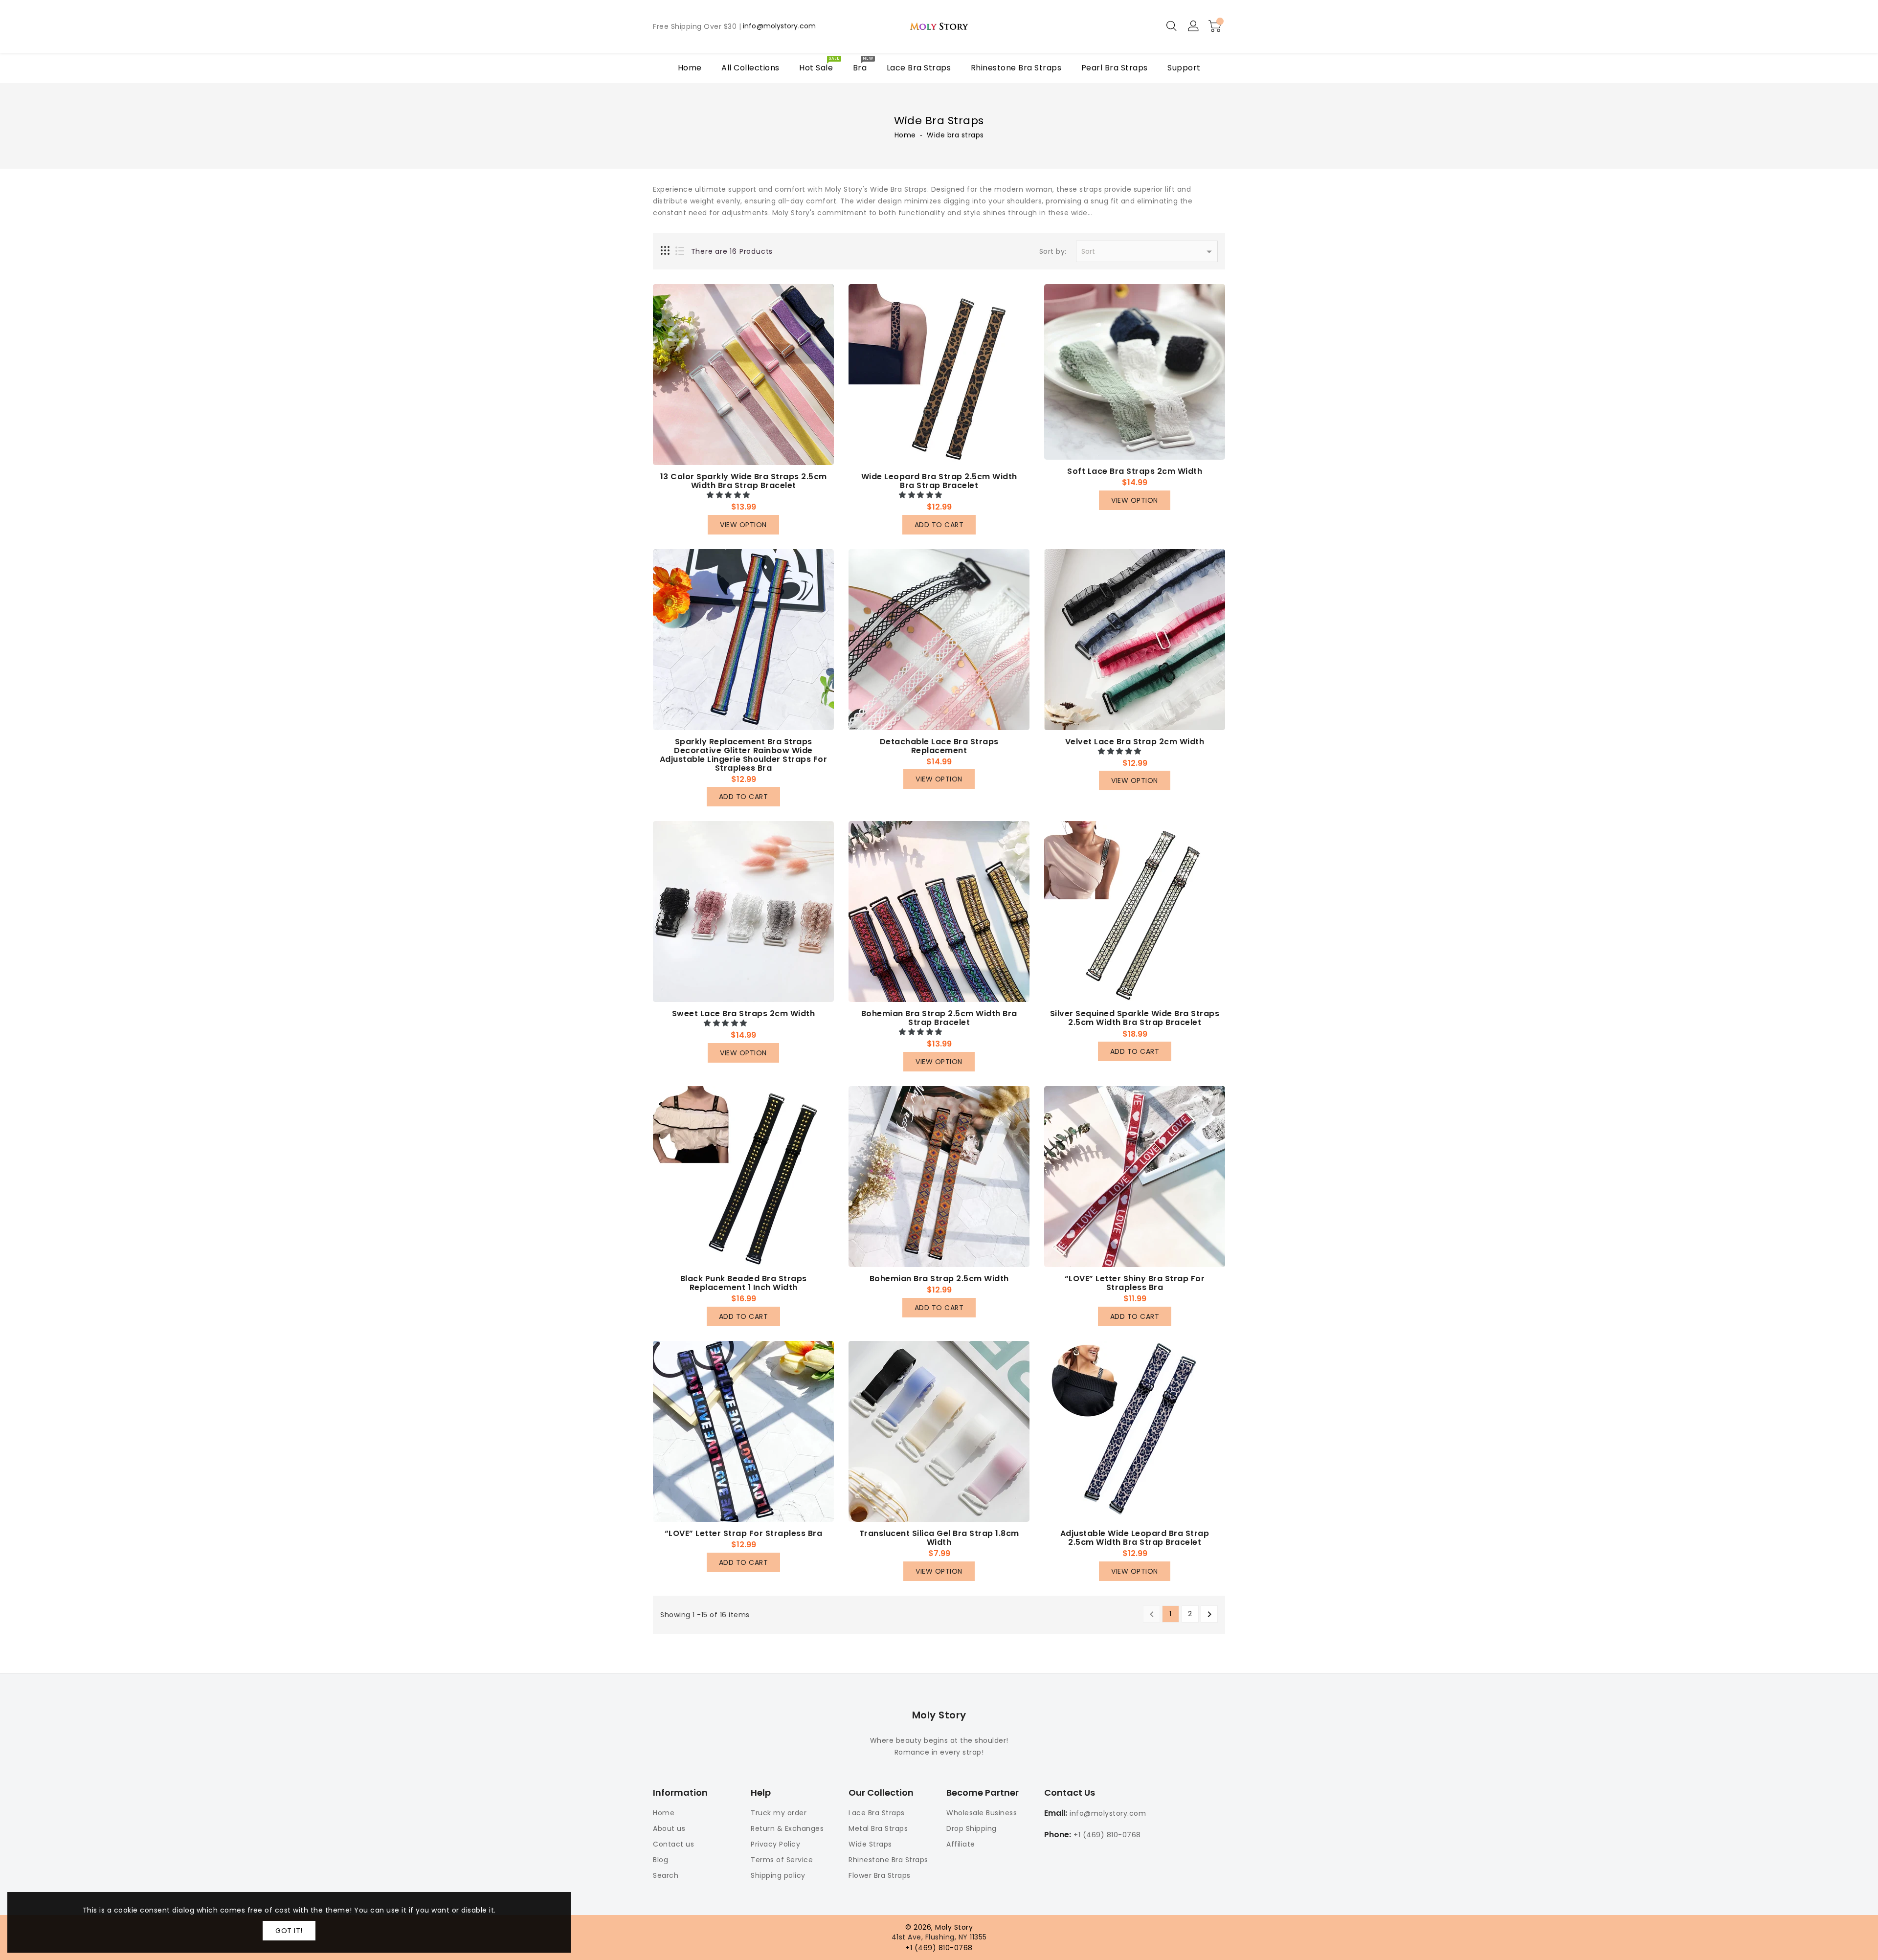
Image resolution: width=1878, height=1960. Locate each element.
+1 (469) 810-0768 (1107, 1835)
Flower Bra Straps (880, 1875)
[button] (729, 495)
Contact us (673, 1844)
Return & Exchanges (787, 1828)
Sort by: (1053, 252)
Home (905, 135)
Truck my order (779, 1813)
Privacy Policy (775, 1844)
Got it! (289, 1931)
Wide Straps (870, 1844)
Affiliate (961, 1844)
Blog (660, 1860)
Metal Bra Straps (878, 1828)
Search (666, 1875)
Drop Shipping (972, 1828)
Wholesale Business (982, 1813)
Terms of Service (782, 1860)
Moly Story (939, 1715)
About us (669, 1828)
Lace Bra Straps (877, 1813)
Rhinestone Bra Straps (888, 1860)
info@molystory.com (779, 26)
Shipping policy (778, 1875)
